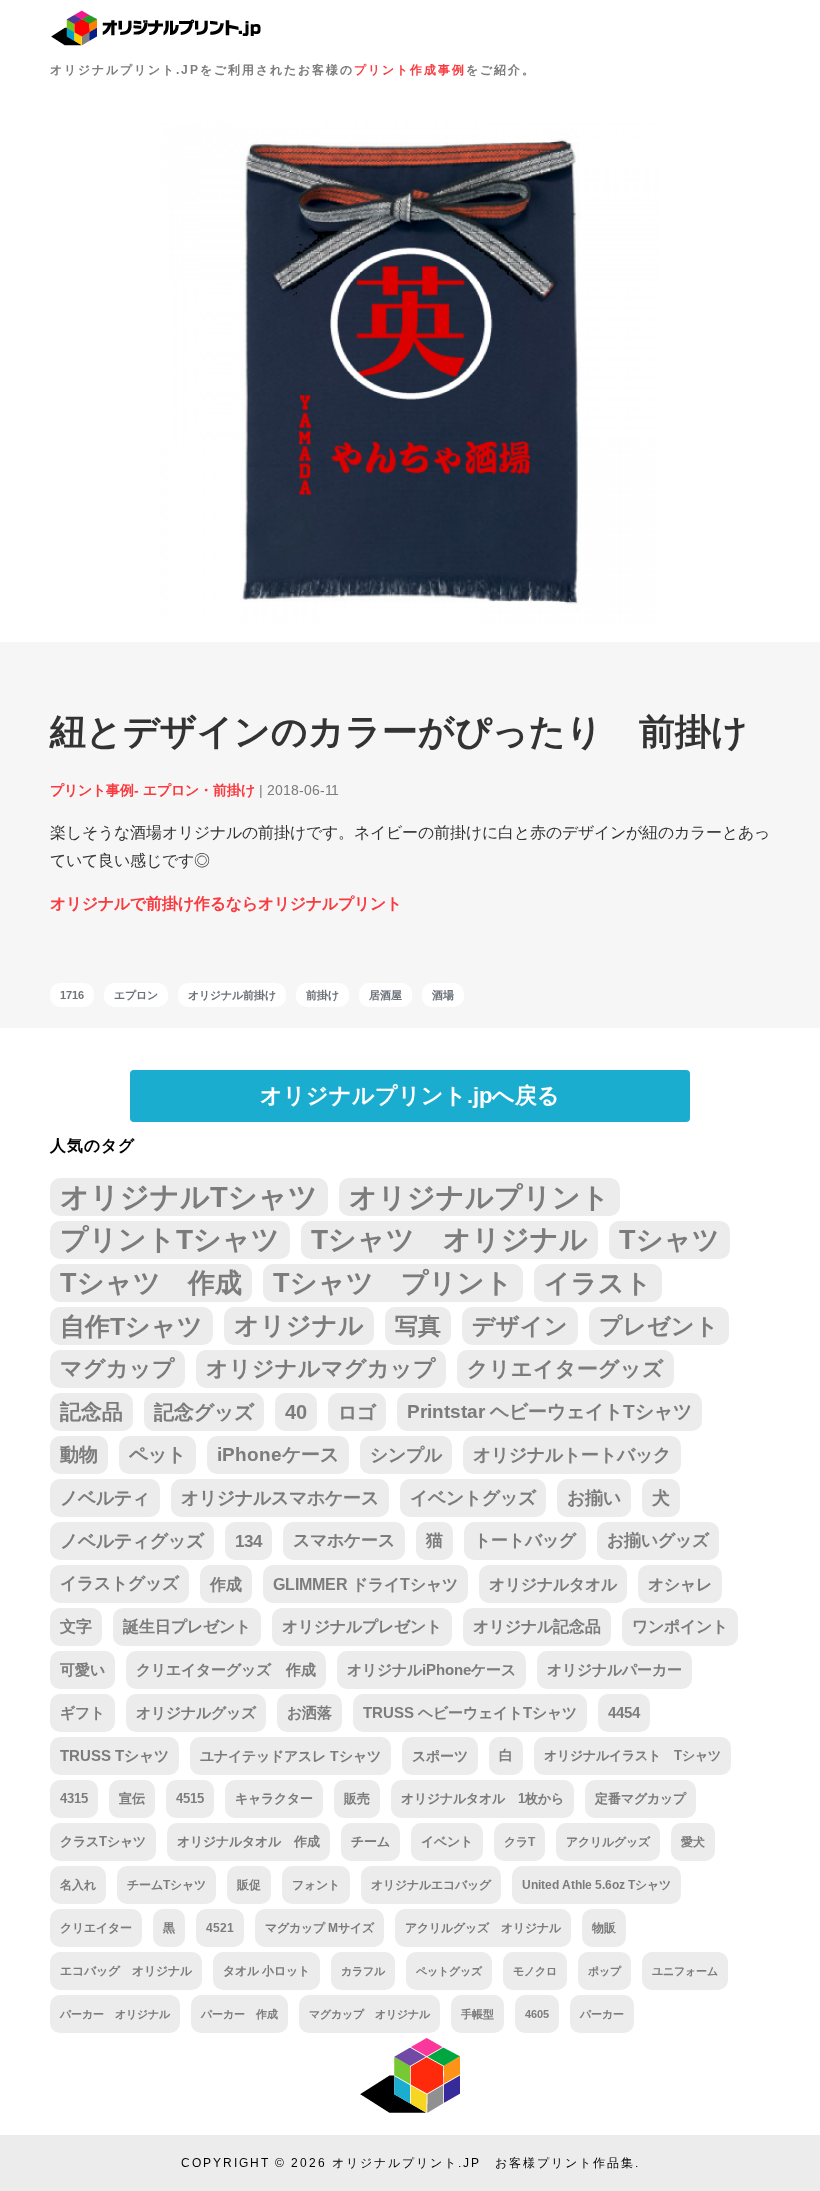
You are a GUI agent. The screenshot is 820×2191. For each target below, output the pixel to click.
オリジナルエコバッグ (431, 1885)
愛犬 (693, 1842)
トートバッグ (525, 1540)
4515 (190, 1798)
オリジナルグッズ (196, 1713)
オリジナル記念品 (537, 1626)
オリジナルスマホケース (280, 1498)
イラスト (598, 1283)
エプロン (136, 995)
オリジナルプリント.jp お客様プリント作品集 (483, 2163)
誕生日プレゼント (187, 1626)
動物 (79, 1454)
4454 (624, 1713)
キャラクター (274, 1798)
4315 (74, 1798)
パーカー (602, 2014)
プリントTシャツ (170, 1239)
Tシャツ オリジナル (449, 1239)
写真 (418, 1326)
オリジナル (299, 1325)
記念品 (91, 1411)
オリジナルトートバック (572, 1455)
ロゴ (357, 1412)
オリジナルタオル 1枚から (482, 1798)
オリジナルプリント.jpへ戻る (410, 1095)
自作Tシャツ (131, 1326)
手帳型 (477, 2014)
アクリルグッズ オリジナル (483, 1927)
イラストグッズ (119, 1583)
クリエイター (96, 1928)
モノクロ (535, 1971)
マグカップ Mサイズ (319, 1927)
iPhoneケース (278, 1454)
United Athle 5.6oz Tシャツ (596, 1885)
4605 (537, 2014)
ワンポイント (680, 1626)
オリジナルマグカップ (321, 1368)
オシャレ (680, 1584)
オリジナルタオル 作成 (248, 1841)
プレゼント (659, 1326)
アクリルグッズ (608, 1842)
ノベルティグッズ (132, 1541)
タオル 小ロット (266, 1971)
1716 (72, 995)
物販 (604, 1927)
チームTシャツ (166, 1885)
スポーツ (440, 1756)
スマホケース (344, 1540)
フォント (316, 1885)
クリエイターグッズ (565, 1368)
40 (296, 1412)
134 (248, 1541)
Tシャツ (669, 1239)
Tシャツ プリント (393, 1283)
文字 (76, 1626)
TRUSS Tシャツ (114, 1756)
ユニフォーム (685, 1971)
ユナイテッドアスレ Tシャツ (290, 1756)
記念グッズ (204, 1412)
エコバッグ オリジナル (126, 1971)
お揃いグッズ (658, 1540)
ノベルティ (105, 1498)
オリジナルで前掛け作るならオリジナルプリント (226, 903)
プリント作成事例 (410, 70)
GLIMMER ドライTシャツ (365, 1584)
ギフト (82, 1713)
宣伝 (132, 1798)
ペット (157, 1454)
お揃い (594, 1498)
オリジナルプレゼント (362, 1626)
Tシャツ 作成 (151, 1282)
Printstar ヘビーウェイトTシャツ (549, 1411)
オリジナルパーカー (614, 1670)
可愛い (82, 1669)
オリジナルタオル (553, 1584)
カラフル (363, 1971)
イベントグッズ (473, 1498)
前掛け (322, 995)
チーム (370, 1842)
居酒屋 (385, 995)
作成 (226, 1584)
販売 (357, 1798)
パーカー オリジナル (115, 2014)
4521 (220, 1928)
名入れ (78, 1885)
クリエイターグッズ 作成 (226, 1669)
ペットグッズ (449, 1971)
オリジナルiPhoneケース (431, 1669)
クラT (519, 1842)
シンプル (406, 1455)
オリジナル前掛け (232, 995)
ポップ (604, 1971)
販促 (249, 1885)
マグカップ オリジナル (369, 2014)
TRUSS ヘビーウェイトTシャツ (470, 1713)
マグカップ (117, 1368)
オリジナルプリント (479, 1197)
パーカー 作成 (239, 2014)
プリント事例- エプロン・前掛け (152, 790)
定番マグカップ (640, 1798)
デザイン (520, 1326)
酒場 (443, 995)
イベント (447, 1842)
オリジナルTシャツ (189, 1196)
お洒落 (309, 1713)
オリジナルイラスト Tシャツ (632, 1755)
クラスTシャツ (103, 1841)
